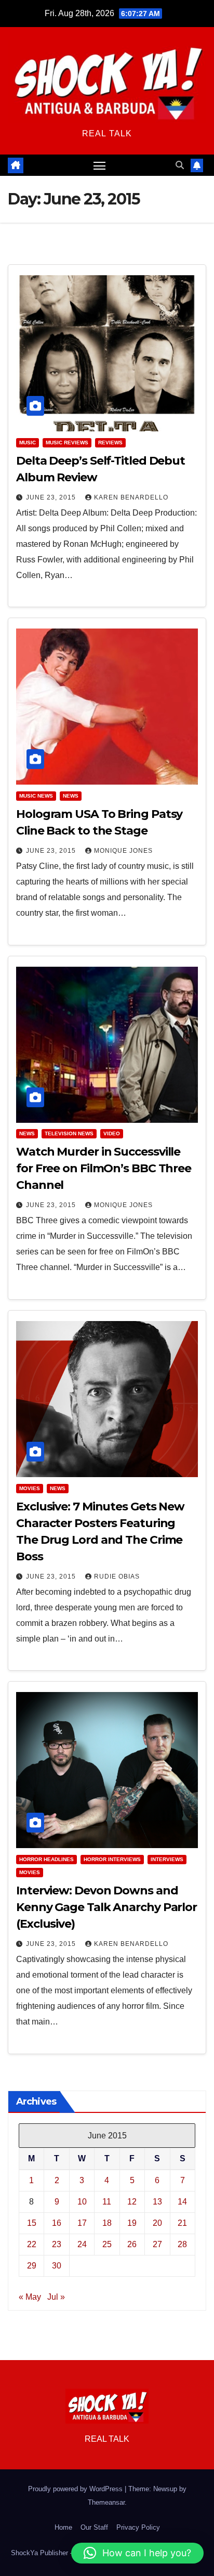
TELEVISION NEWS (69, 1133)
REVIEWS (110, 443)
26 (132, 2244)
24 (82, 2244)
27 (157, 2244)
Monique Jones (123, 851)
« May (30, 2297)
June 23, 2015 (52, 497)
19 (132, 2223)
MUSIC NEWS (36, 796)
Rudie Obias (117, 1577)
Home (63, 2527)
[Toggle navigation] (100, 165)
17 (82, 2223)
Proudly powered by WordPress (76, 2489)
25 (107, 2244)
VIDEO (112, 1133)
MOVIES (30, 1488)
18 (107, 2223)
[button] (180, 165)
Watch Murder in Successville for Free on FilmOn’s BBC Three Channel (104, 1168)
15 (32, 2223)
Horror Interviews (112, 1859)
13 (157, 2202)
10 (82, 2202)
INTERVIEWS (167, 1859)
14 (182, 2202)
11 (107, 2202)
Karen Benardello (131, 497)
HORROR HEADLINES (46, 1859)
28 (182, 2244)
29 (32, 2266)
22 (32, 2244)
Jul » (56, 2297)
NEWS (71, 796)
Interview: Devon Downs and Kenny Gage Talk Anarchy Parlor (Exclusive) (106, 1907)
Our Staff (94, 2527)
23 (57, 2244)
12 (132, 2202)
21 (182, 2223)
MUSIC (28, 443)
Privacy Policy (138, 2527)
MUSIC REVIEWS (67, 443)
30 (57, 2266)
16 (57, 2223)
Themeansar (106, 2502)
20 (157, 2223)
